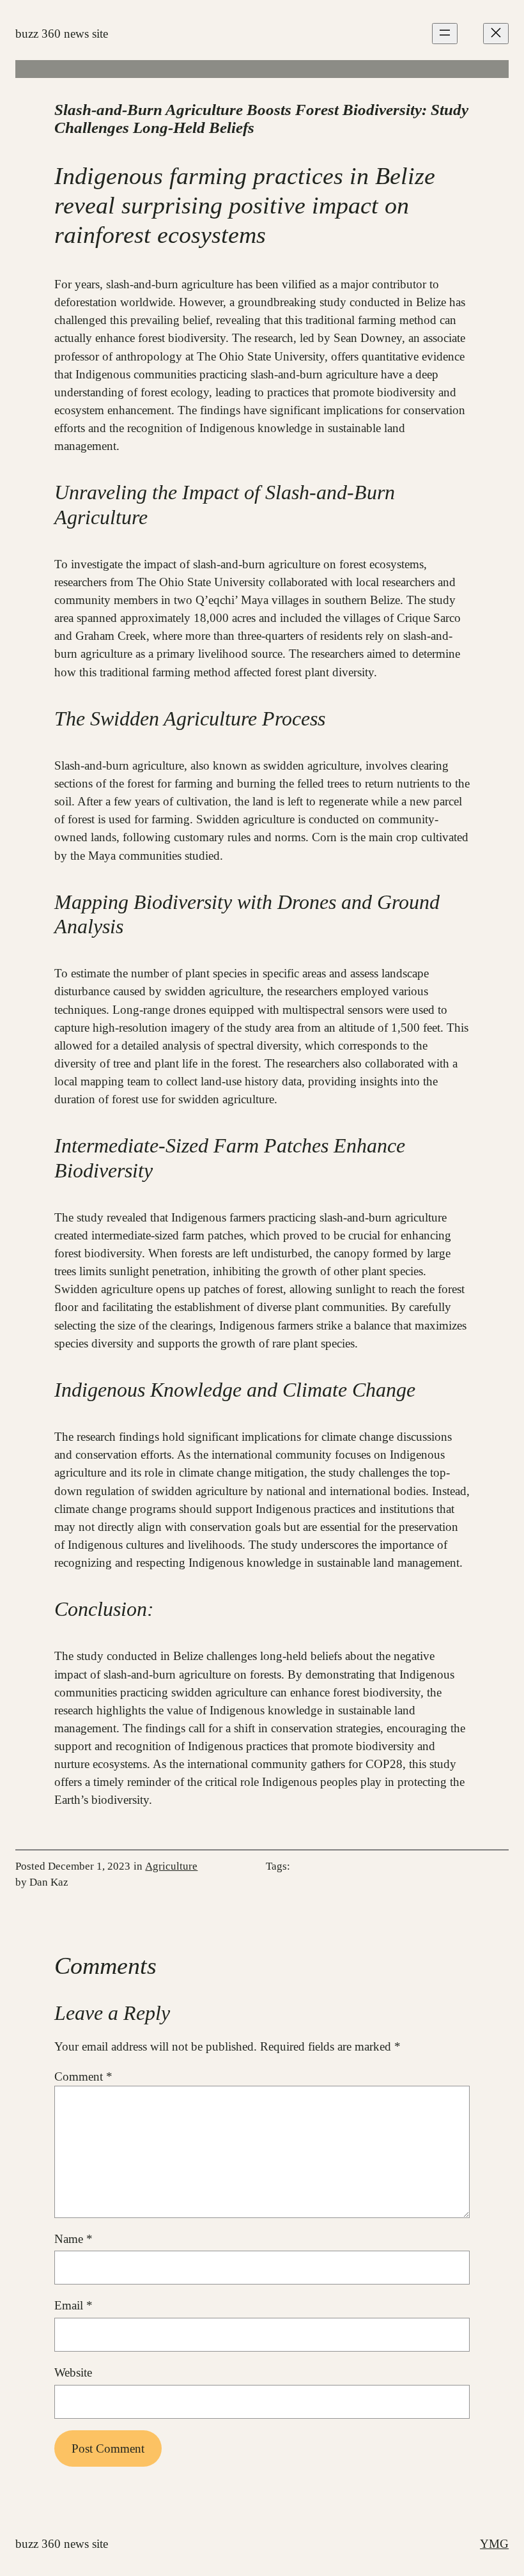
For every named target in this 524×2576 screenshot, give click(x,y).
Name (73, 2239)
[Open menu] (445, 34)
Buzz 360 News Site (62, 34)
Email (73, 2305)
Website (73, 2372)
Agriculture (171, 1866)
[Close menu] (496, 34)
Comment (83, 2076)
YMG (494, 2544)
